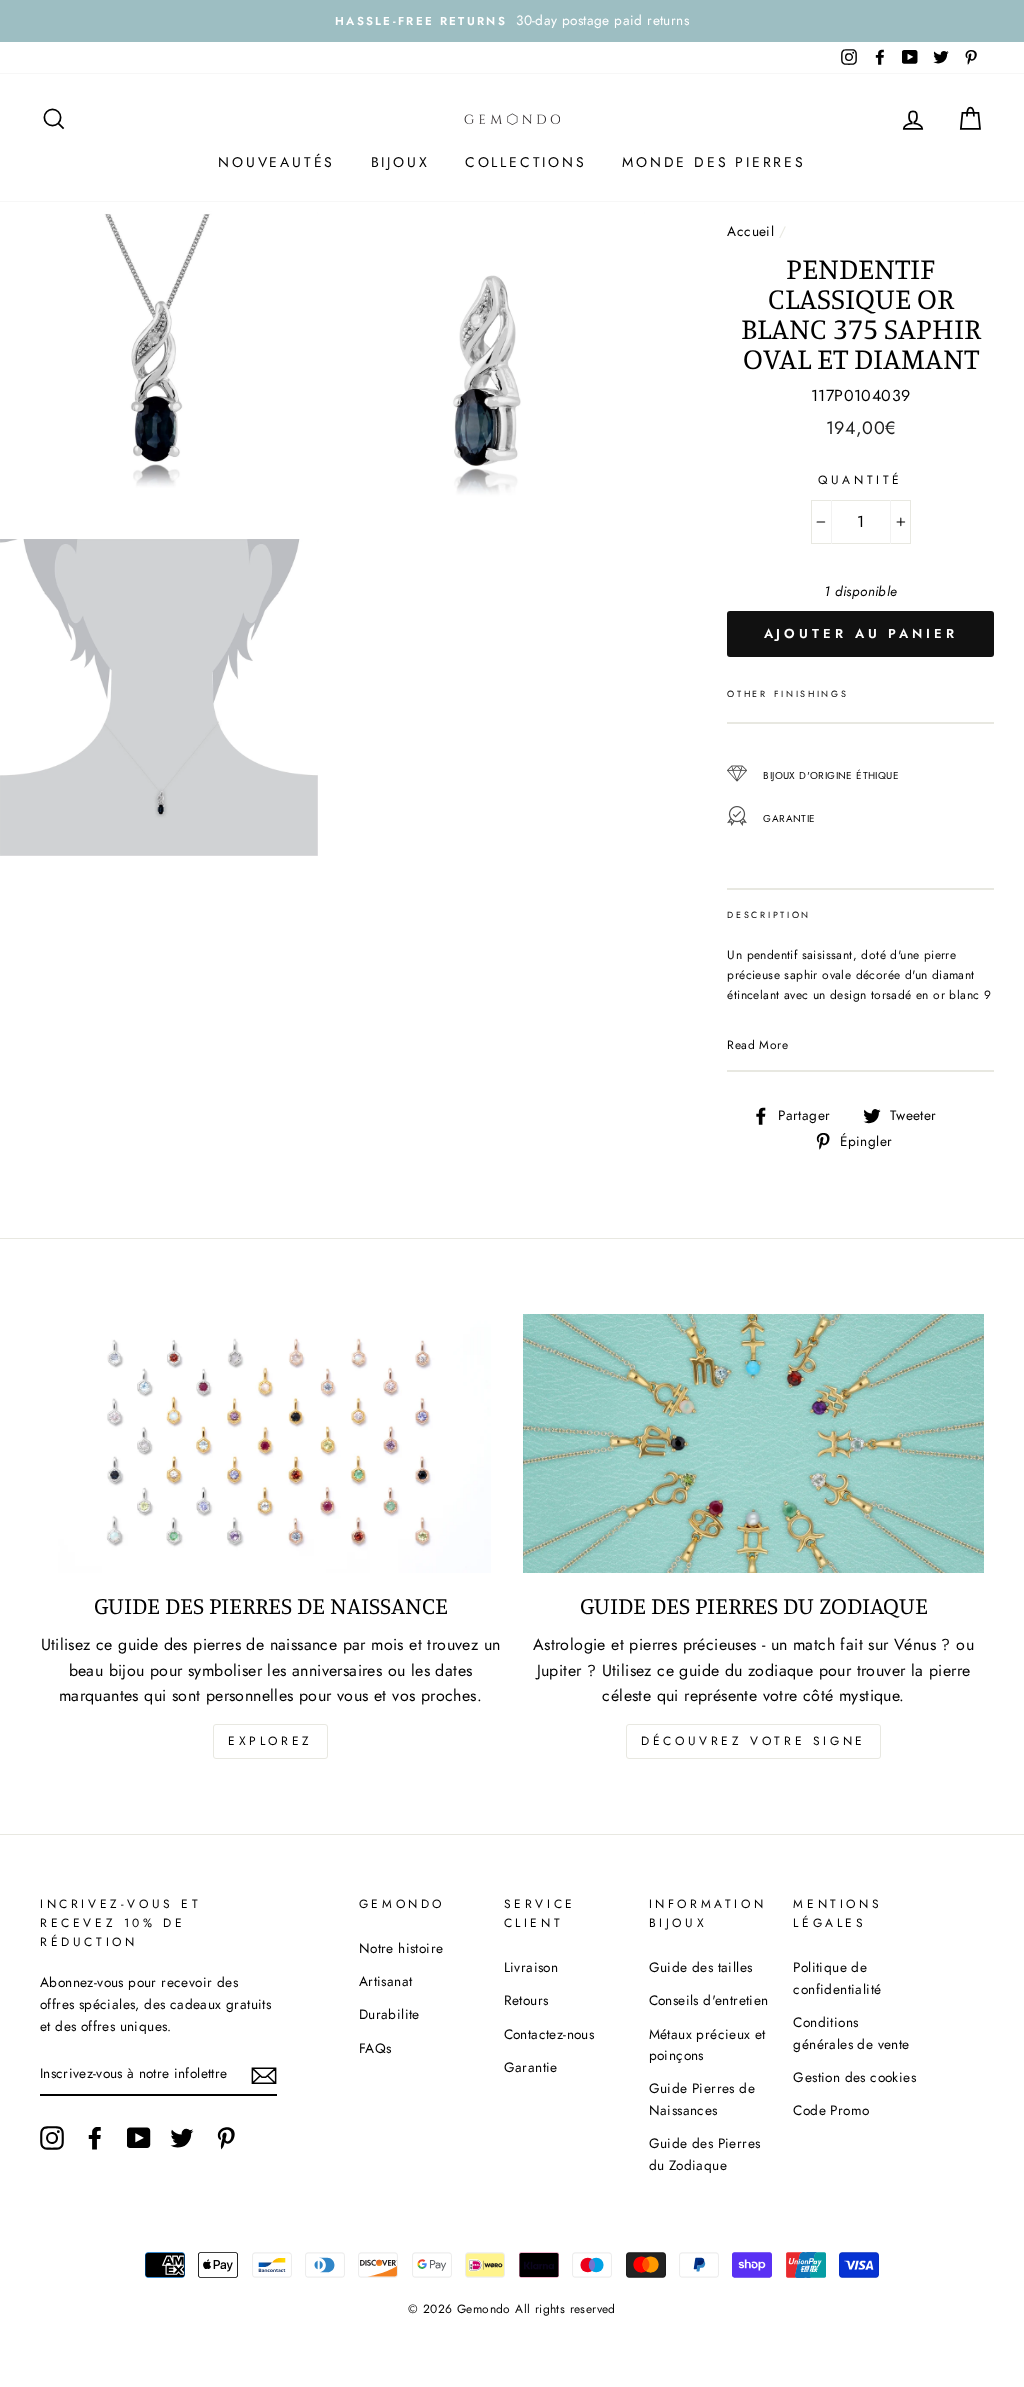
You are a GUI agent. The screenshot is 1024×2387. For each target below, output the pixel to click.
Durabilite (389, 2014)
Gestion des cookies (854, 2077)
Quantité (860, 480)
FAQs (375, 2048)
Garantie (531, 2067)
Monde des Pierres (714, 162)
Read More (757, 1045)
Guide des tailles (701, 1967)
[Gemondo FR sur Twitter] (182, 2138)
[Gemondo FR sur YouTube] (139, 2138)
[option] (512, 21)
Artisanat (386, 1981)
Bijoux (400, 162)
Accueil (750, 231)
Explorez (270, 1741)
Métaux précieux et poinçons (707, 2045)
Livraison (531, 1967)
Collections (526, 162)
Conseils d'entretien (709, 2000)
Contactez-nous (549, 2034)
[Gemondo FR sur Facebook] (95, 2138)
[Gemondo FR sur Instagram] (52, 2138)
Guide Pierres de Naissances (702, 2099)
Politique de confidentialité (837, 1978)
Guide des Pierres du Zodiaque (705, 2154)
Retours (526, 2000)
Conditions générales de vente (851, 2033)
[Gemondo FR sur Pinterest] (226, 2138)
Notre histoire (401, 1948)
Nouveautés (276, 162)
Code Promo (831, 2110)
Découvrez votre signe (753, 1741)
